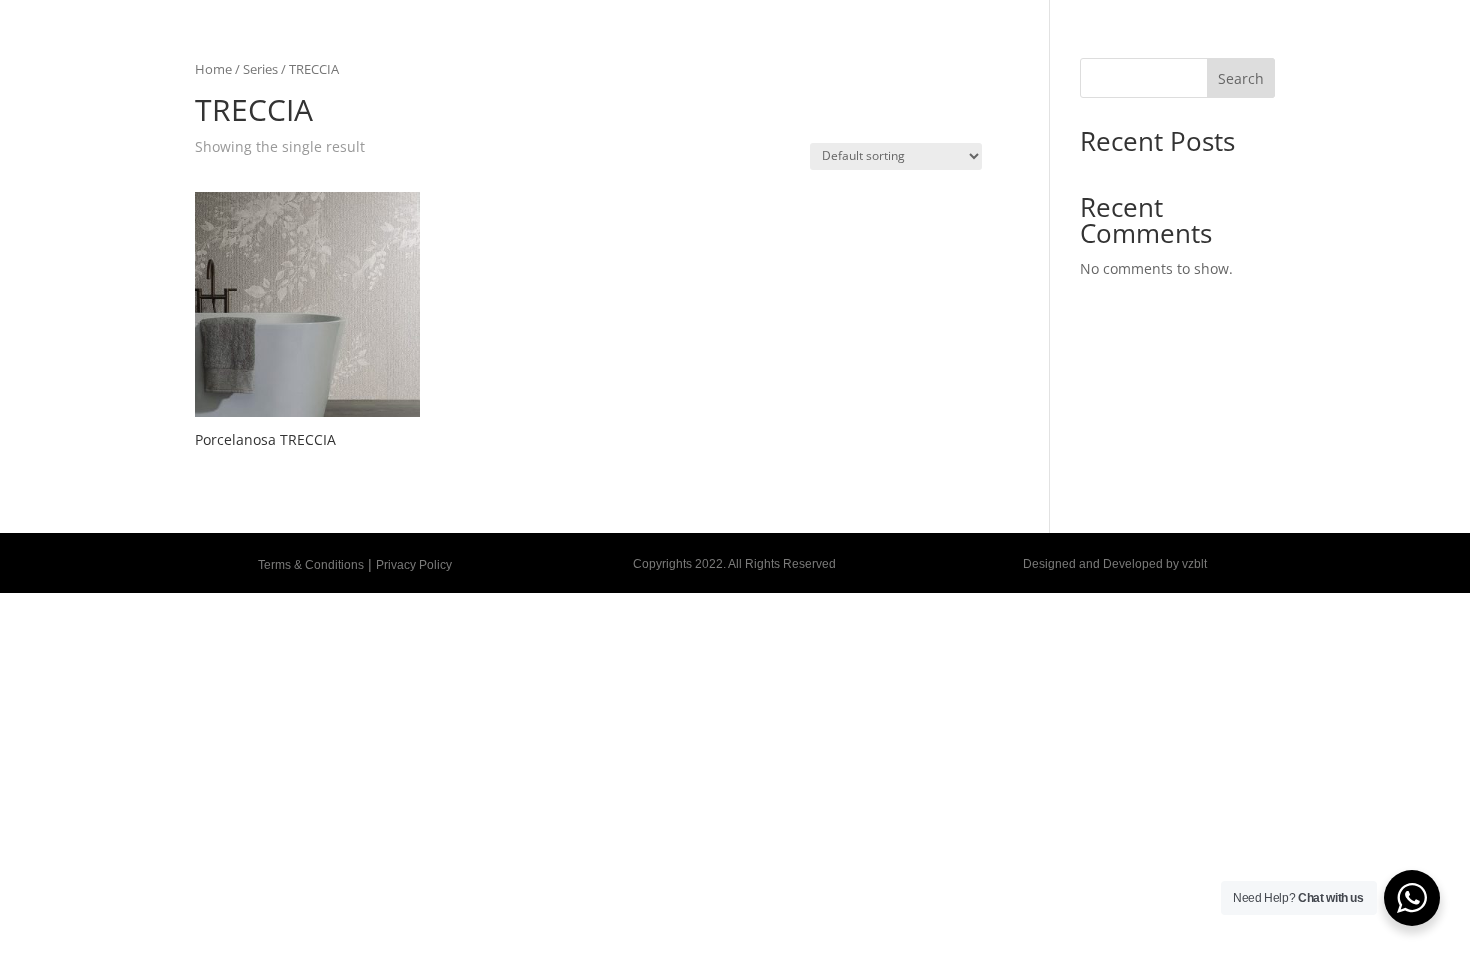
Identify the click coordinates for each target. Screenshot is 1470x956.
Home (213, 69)
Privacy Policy (414, 565)
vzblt (1194, 564)
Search (1241, 78)
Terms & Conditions (311, 565)
